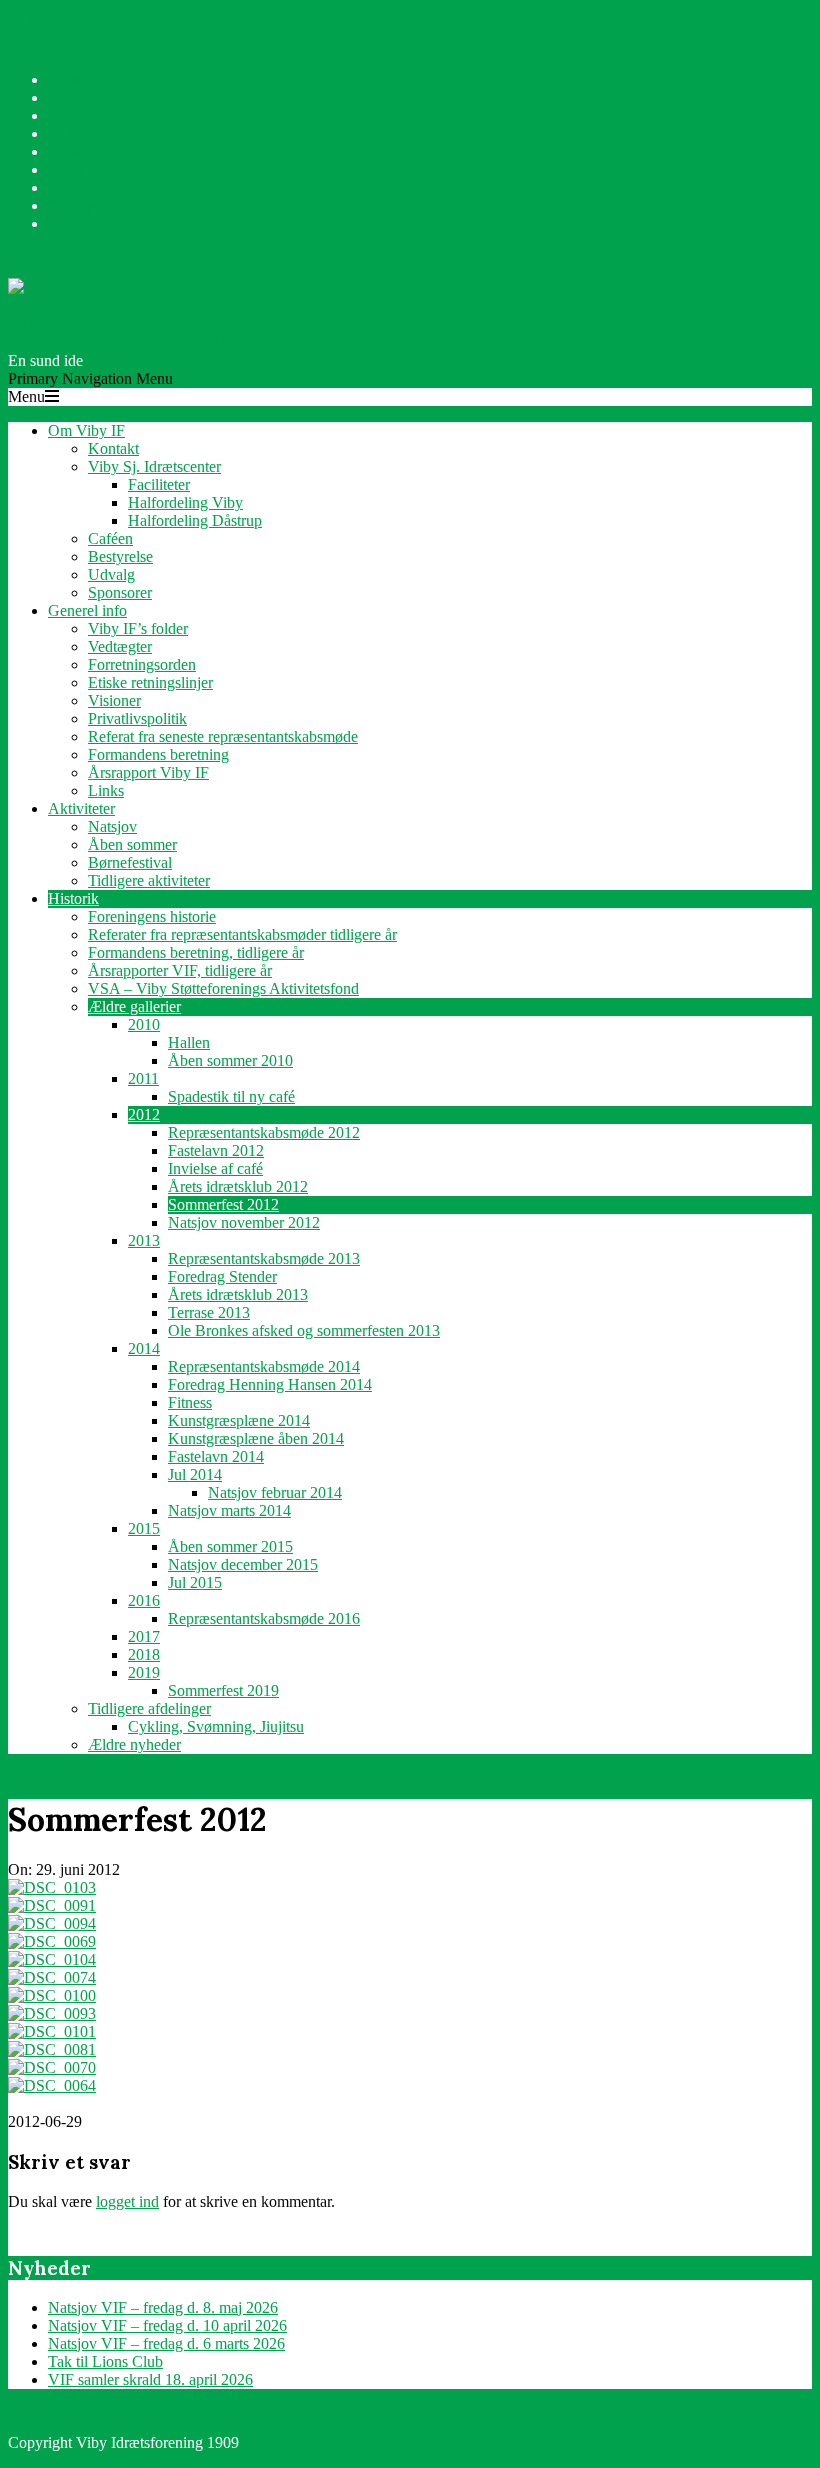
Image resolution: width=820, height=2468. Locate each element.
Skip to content (55, 16)
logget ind (127, 2201)
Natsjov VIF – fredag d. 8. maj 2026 (163, 2307)
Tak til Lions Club (105, 2361)
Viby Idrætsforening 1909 (124, 342)
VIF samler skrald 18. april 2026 (150, 2379)
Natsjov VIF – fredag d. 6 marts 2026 (166, 2343)
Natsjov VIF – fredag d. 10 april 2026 (167, 2325)
